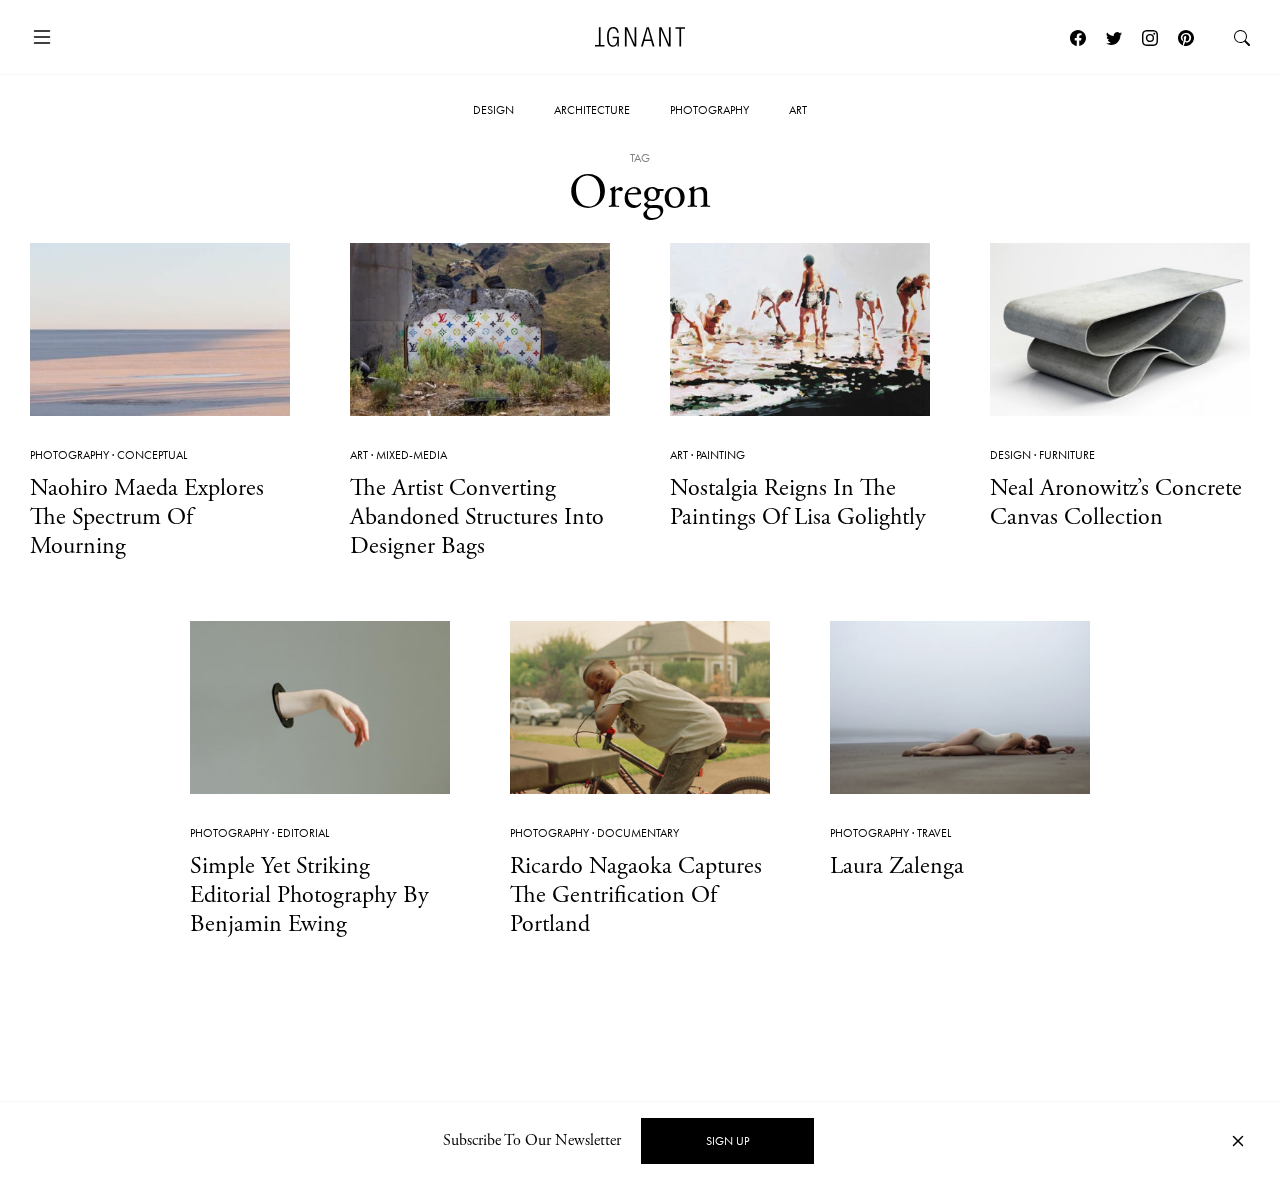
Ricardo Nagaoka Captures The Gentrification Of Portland (636, 895)
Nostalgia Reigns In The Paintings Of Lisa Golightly (798, 502)
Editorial (303, 833)
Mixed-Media (411, 455)
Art (798, 110)
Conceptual (152, 455)
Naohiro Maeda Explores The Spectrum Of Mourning (147, 517)
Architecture (592, 110)
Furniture (1067, 455)
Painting (720, 455)
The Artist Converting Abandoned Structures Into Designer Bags (477, 517)
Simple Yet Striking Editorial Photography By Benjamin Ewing (309, 895)
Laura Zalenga (897, 866)
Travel (934, 833)
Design (493, 110)
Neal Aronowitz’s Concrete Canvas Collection (1116, 502)
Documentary (638, 833)
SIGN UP (727, 1141)
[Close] (1238, 1141)
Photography (709, 110)
